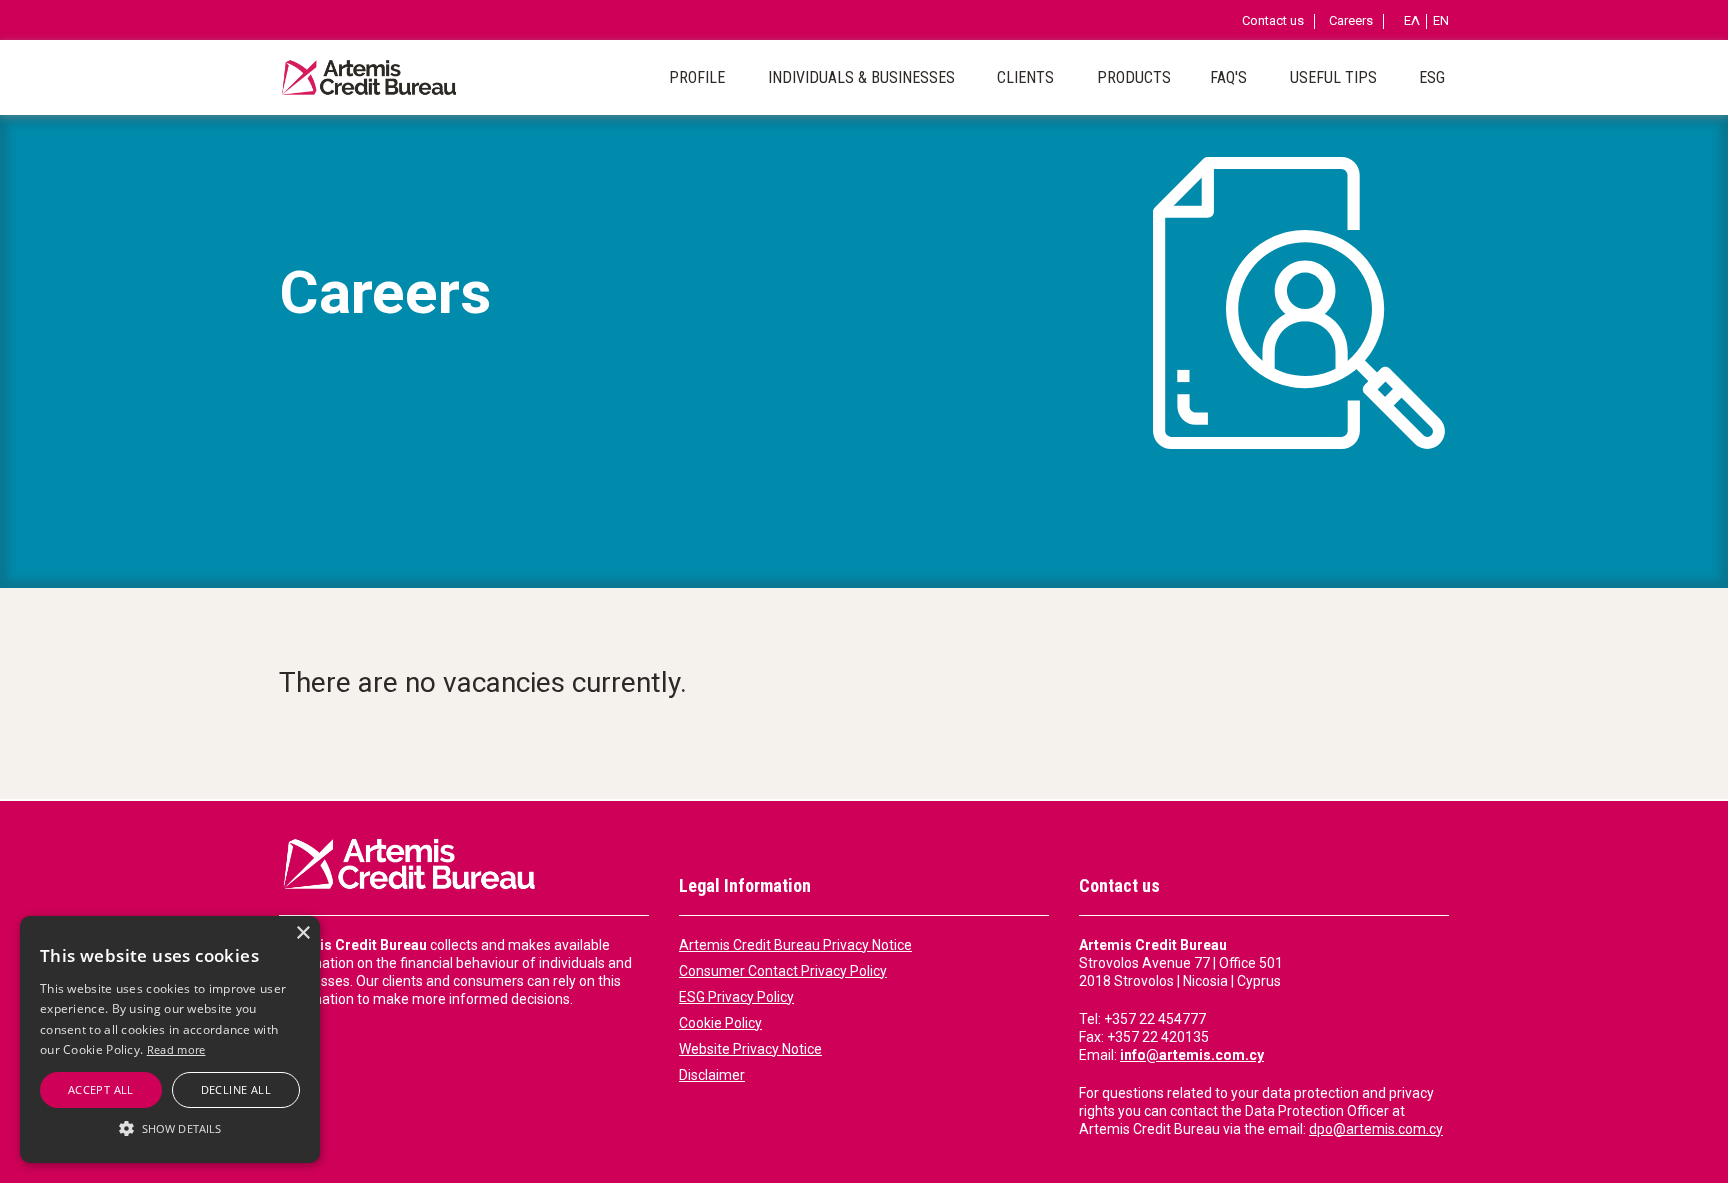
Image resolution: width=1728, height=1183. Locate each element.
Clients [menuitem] (1025, 77)
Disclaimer (712, 1075)
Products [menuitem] (1134, 77)
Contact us (1273, 21)
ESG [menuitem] (1432, 77)
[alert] (170, 1039)
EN (1441, 21)
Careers (1351, 21)
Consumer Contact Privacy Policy (783, 971)
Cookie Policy (720, 1023)
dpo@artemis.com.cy (1376, 1129)
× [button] (302, 933)
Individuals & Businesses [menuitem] (861, 77)
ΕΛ (1412, 21)
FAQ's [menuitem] (1228, 77)
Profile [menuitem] (697, 77)
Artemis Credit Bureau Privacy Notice (795, 945)
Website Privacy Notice (750, 1049)
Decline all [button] (236, 1089)
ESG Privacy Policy (736, 997)
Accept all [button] (101, 1089)
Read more (176, 1049)
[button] (170, 1128)
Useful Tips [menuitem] (1333, 77)
